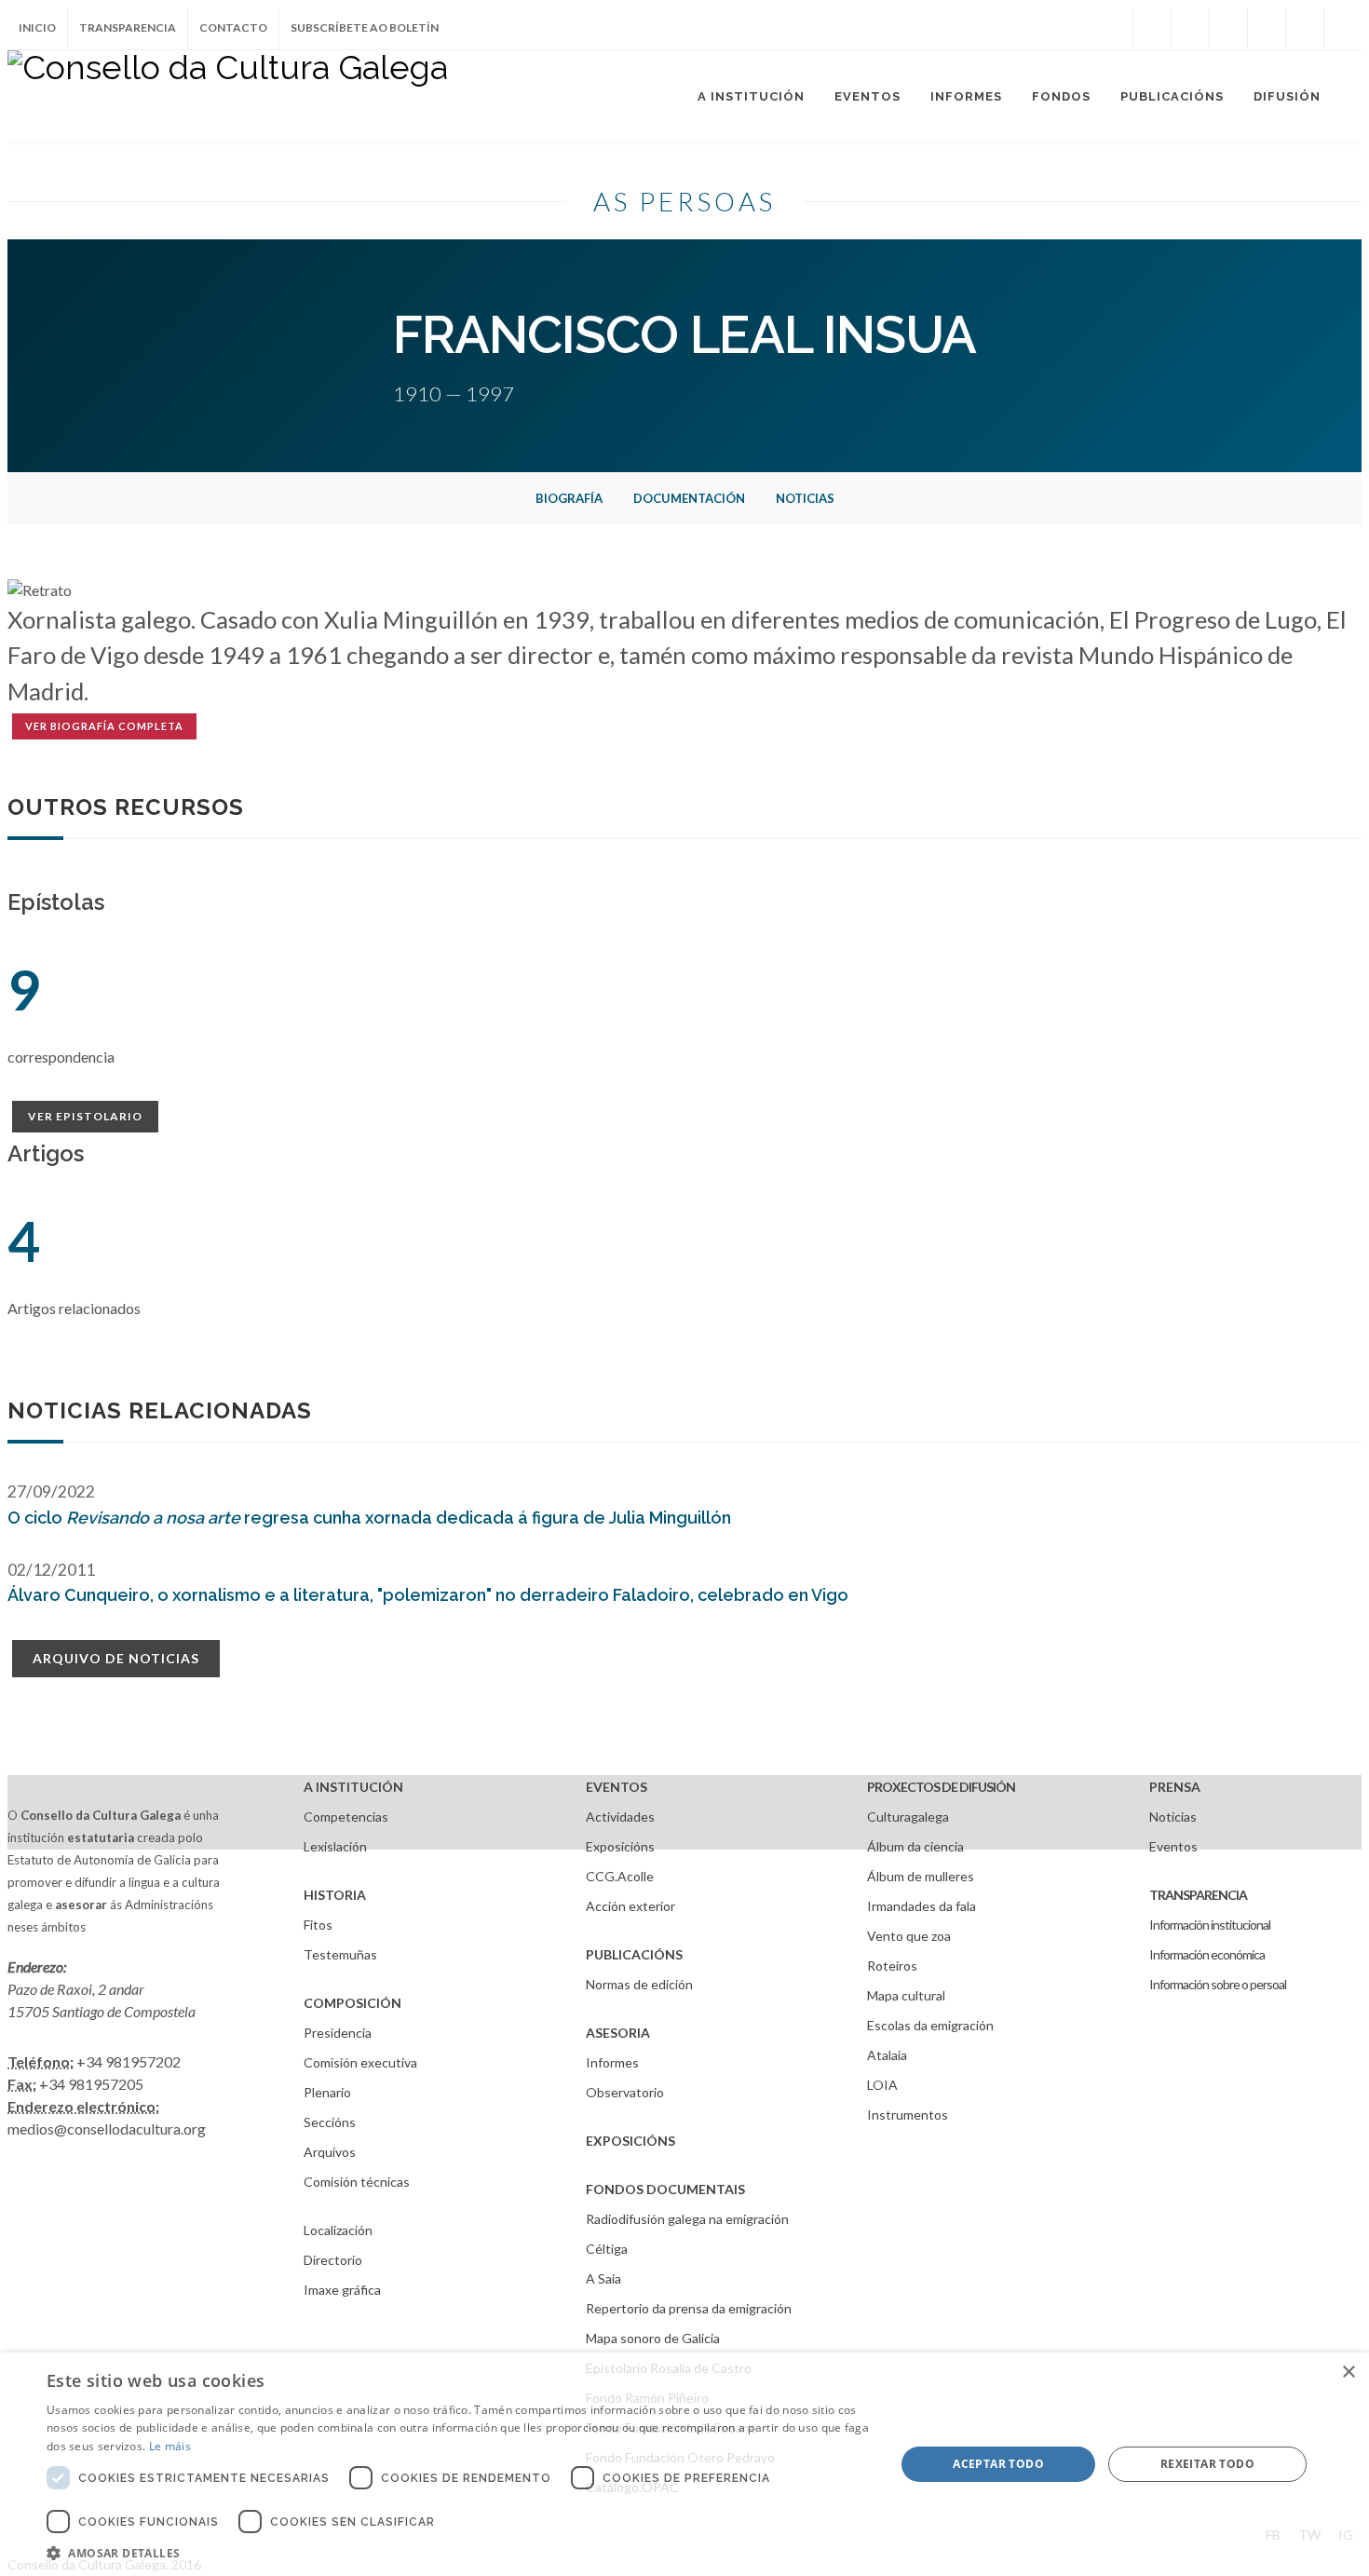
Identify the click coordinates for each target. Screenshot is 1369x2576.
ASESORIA (618, 2033)
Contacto (233, 27)
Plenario (327, 2092)
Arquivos (330, 2152)
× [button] (1348, 2373)
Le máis (170, 2446)
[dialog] (684, 2464)
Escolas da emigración (930, 2025)
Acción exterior (630, 1906)
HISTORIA (335, 1895)
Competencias (346, 1817)
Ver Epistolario (85, 1116)
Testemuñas (340, 1954)
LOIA (882, 2085)
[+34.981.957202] (1305, 28)
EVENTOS (617, 1787)
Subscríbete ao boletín (365, 27)
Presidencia (338, 2033)
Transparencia (128, 27)
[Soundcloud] (1228, 28)
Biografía (569, 498)
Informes (612, 2062)
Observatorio (625, 2092)
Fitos (318, 1925)
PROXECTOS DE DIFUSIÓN (941, 1787)
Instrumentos (908, 2115)
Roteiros (892, 1966)
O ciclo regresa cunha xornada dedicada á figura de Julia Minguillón (369, 1518)
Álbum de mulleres (921, 1876)
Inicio (37, 27)
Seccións (330, 2122)
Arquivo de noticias (116, 1658)
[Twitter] (1190, 28)
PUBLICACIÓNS (634, 1954)
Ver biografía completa (104, 726)
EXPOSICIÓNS (630, 2141)
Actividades (620, 1817)
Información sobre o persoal (1218, 1984)
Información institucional (1210, 1925)
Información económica (1207, 1954)
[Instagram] (1114, 28)
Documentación (689, 498)
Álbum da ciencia (915, 1846)
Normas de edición (639, 1984)
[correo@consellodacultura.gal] (1343, 28)
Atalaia (887, 2055)
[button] (458, 2553)
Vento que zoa (909, 1936)
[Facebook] (1152, 28)
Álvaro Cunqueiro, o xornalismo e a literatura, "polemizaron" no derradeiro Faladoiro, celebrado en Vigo (428, 1595)
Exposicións (620, 1846)
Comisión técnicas (357, 2182)
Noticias (805, 498)
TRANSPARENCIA (1198, 1895)
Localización (338, 2230)
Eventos (1173, 1846)
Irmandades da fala (922, 1906)
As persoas (684, 201)
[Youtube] (1267, 28)
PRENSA (1175, 1787)
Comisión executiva (360, 2062)
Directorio (333, 2260)
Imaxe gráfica (342, 2290)
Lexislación (335, 1846)
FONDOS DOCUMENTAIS (665, 2189)
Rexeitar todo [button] (1207, 2464)
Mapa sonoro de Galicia (653, 2338)
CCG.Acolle (620, 1876)
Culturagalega (908, 1817)
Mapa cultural (906, 1995)
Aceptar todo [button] (998, 2464)
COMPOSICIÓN (352, 2003)
